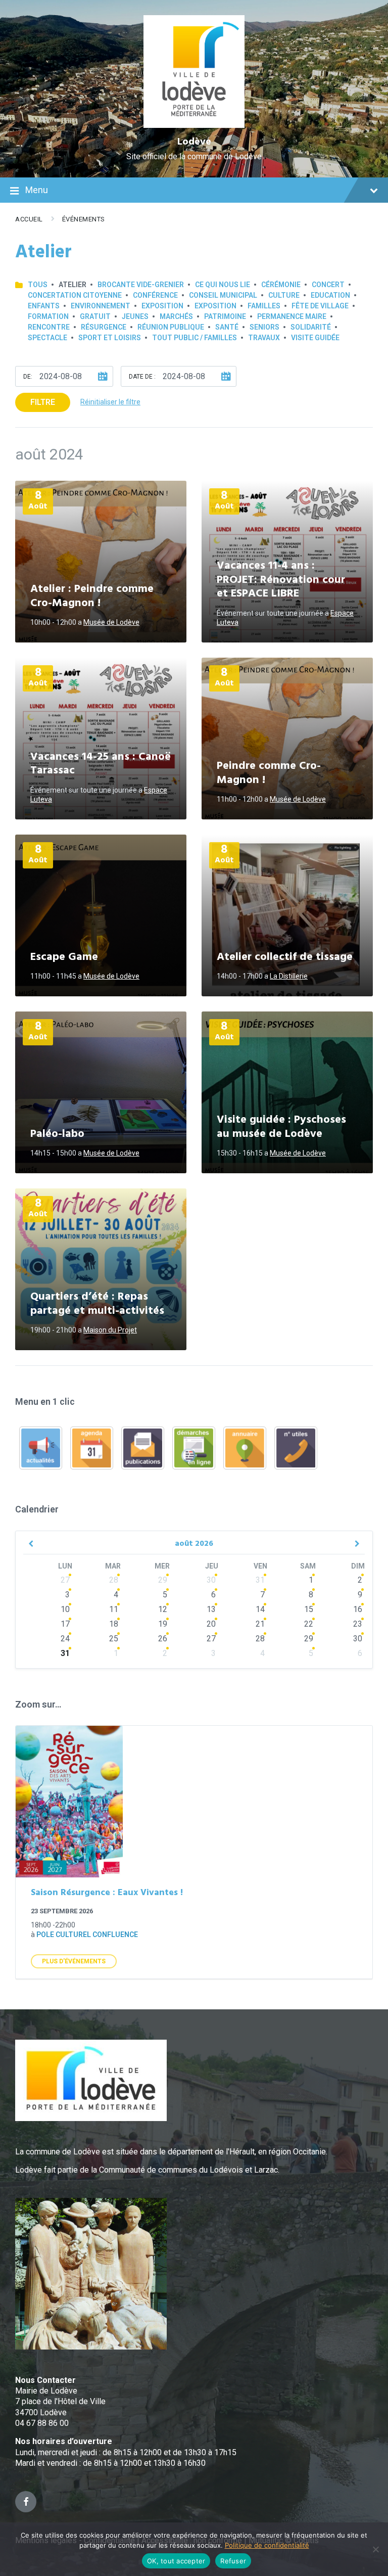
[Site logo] (194, 125)
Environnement (101, 306)
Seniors (264, 327)
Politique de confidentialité (267, 2545)
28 (114, 1580)
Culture (284, 295)
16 (358, 1609)
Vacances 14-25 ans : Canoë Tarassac (101, 764)
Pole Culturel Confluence (87, 1935)
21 (260, 1624)
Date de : (142, 377)
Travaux (264, 338)
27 (65, 1580)
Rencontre (49, 327)
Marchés (176, 316)
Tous (38, 285)
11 (114, 1609)
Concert (328, 285)
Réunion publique (171, 327)
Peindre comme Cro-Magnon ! (269, 773)
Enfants (44, 306)
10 (65, 1609)
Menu (37, 190)
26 (163, 1639)
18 (114, 1624)
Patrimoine (225, 316)
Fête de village (320, 306)
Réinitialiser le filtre (110, 402)
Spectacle (47, 338)
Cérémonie (281, 285)
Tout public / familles (195, 338)
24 (65, 1639)
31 (260, 1580)
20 (211, 1624)
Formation (48, 316)
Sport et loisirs (110, 338)
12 (163, 1609)
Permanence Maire (292, 316)
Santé (227, 327)
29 (163, 1580)
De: (28, 377)
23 (358, 1624)
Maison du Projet (110, 1330)
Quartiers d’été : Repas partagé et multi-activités (97, 1304)
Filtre (43, 402)
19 (163, 1624)
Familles (264, 306)
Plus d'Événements (74, 1961)
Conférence (155, 295)
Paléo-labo (57, 1134)
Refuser (233, 2561)
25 (114, 1639)
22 (309, 1624)
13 (211, 1609)
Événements (84, 219)
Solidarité (311, 327)
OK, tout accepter (176, 2561)
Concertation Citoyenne (75, 295)
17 (65, 1624)
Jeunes (135, 316)
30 (211, 1580)
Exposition (162, 306)
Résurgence (104, 327)
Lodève (194, 142)
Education (330, 295)
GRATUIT (95, 316)
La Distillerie (289, 976)
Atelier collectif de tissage (285, 957)
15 (309, 1609)
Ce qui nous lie (223, 285)
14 (260, 1609)
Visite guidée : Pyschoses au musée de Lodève (281, 1127)
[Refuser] (375, 2549)
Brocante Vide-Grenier (141, 285)
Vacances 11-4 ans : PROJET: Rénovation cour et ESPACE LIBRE (281, 580)
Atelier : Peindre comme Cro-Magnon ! (92, 596)
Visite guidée (315, 338)
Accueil (29, 219)
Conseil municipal (223, 295)
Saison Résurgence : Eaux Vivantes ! (107, 1893)
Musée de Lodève (111, 622)
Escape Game (64, 957)
